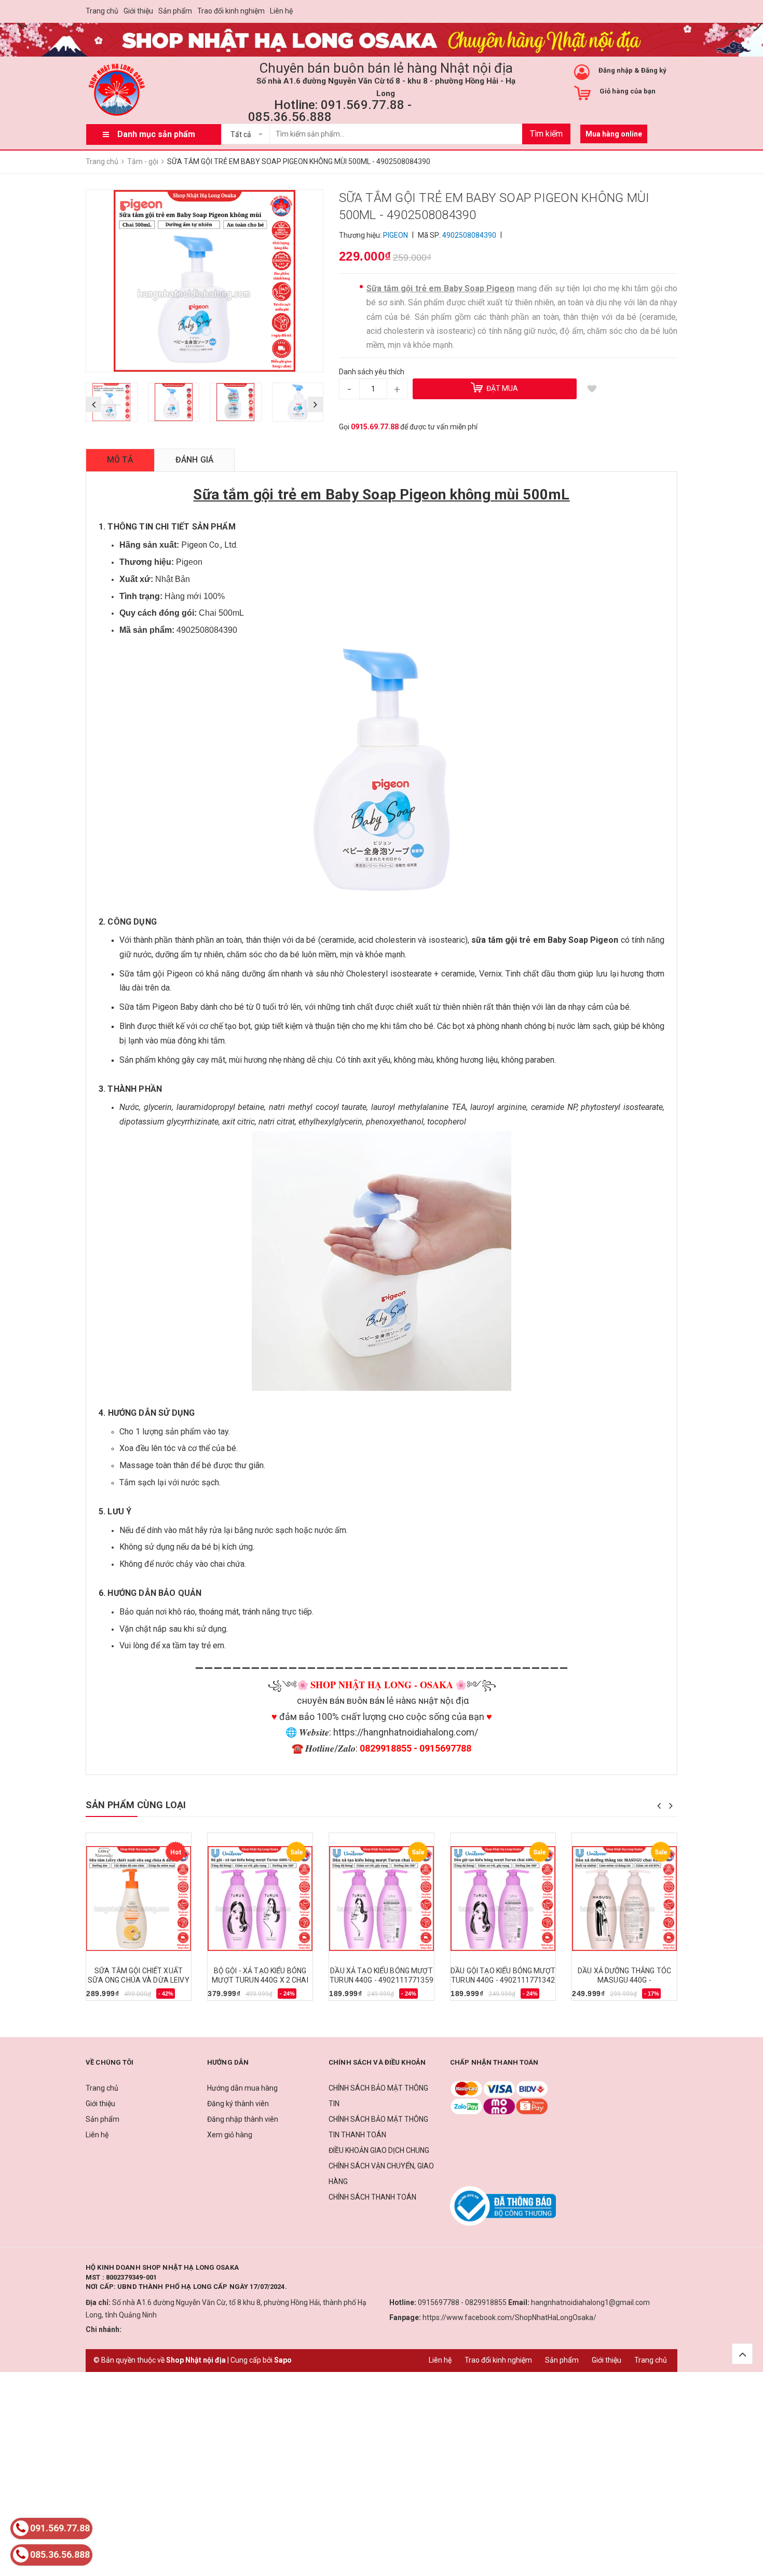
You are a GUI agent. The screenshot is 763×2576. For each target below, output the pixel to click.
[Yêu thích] (592, 389)
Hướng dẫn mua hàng (242, 2088)
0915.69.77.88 (375, 427)
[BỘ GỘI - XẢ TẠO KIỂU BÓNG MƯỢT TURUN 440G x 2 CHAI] (260, 1899)
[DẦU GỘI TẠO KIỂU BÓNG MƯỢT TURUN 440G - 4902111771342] (503, 1899)
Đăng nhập (616, 70)
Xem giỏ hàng (230, 2135)
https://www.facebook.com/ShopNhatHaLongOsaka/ (509, 2317)
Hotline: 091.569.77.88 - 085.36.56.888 (330, 111)
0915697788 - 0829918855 (462, 2302)
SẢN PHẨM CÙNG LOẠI (136, 1805)
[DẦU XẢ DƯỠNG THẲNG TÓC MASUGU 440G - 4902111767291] (624, 1899)
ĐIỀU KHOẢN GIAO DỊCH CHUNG (379, 2150)
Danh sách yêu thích (372, 372)
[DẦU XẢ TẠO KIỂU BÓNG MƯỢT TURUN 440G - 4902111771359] (382, 1899)
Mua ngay (108, 1997)
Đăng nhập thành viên (243, 2119)
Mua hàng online (614, 134)
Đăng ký (654, 70)
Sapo (283, 2360)
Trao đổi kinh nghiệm (231, 11)
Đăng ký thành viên (238, 2104)
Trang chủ (102, 11)
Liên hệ (281, 11)
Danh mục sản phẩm (156, 134)
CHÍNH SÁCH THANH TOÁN (372, 2197)
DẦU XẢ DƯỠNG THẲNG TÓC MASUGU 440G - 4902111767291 (624, 1980)
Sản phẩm (175, 11)
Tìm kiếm (546, 134)
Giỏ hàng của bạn (628, 91)
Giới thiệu (138, 11)
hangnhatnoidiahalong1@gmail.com (590, 2302)
